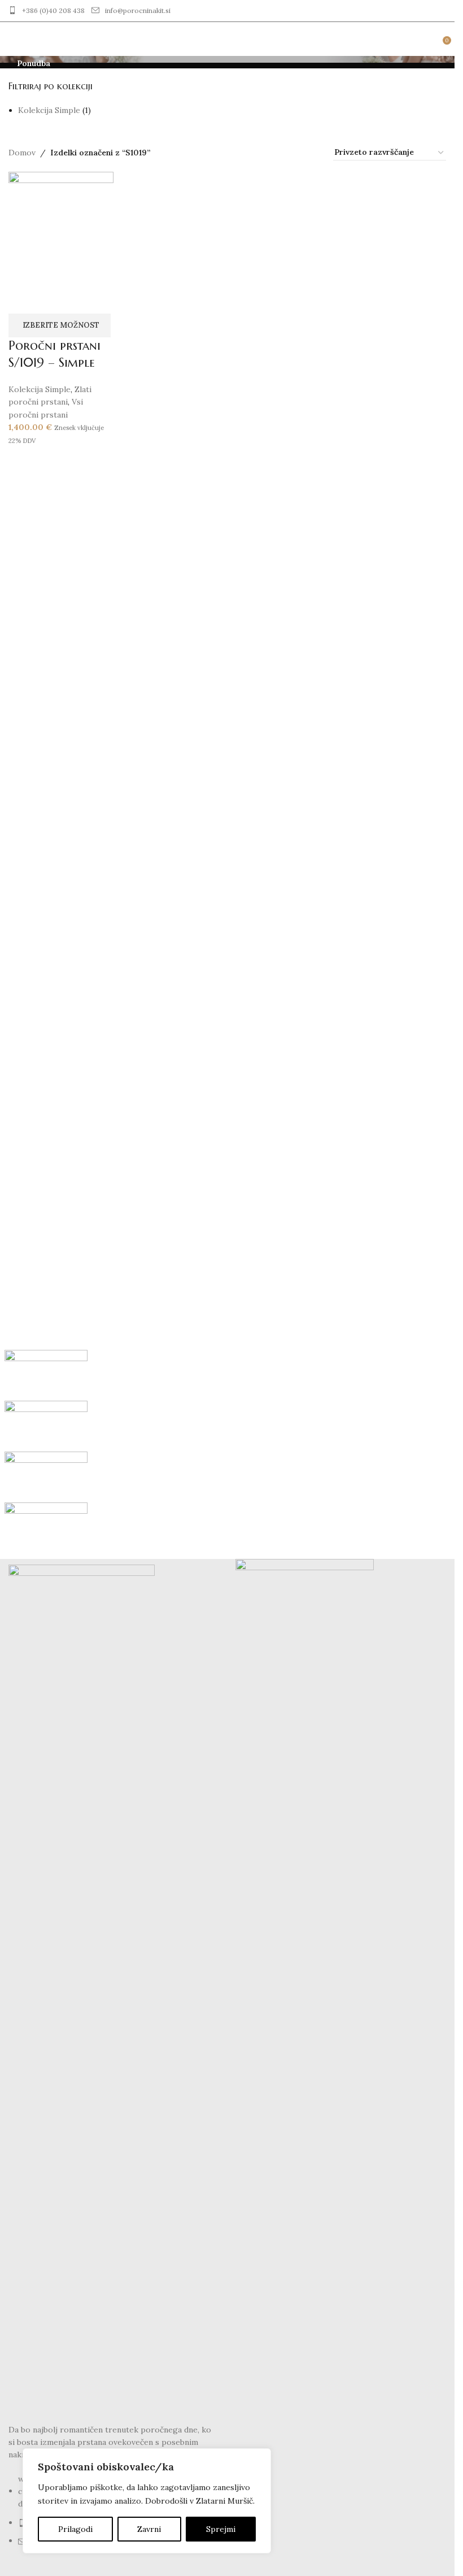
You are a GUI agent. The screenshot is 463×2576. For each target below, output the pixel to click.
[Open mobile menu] (13, 39)
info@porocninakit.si (138, 10)
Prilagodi (75, 2529)
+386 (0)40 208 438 (53, 10)
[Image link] (82, 1987)
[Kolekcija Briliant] (228, 1452)
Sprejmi (221, 2529)
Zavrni (149, 2529)
